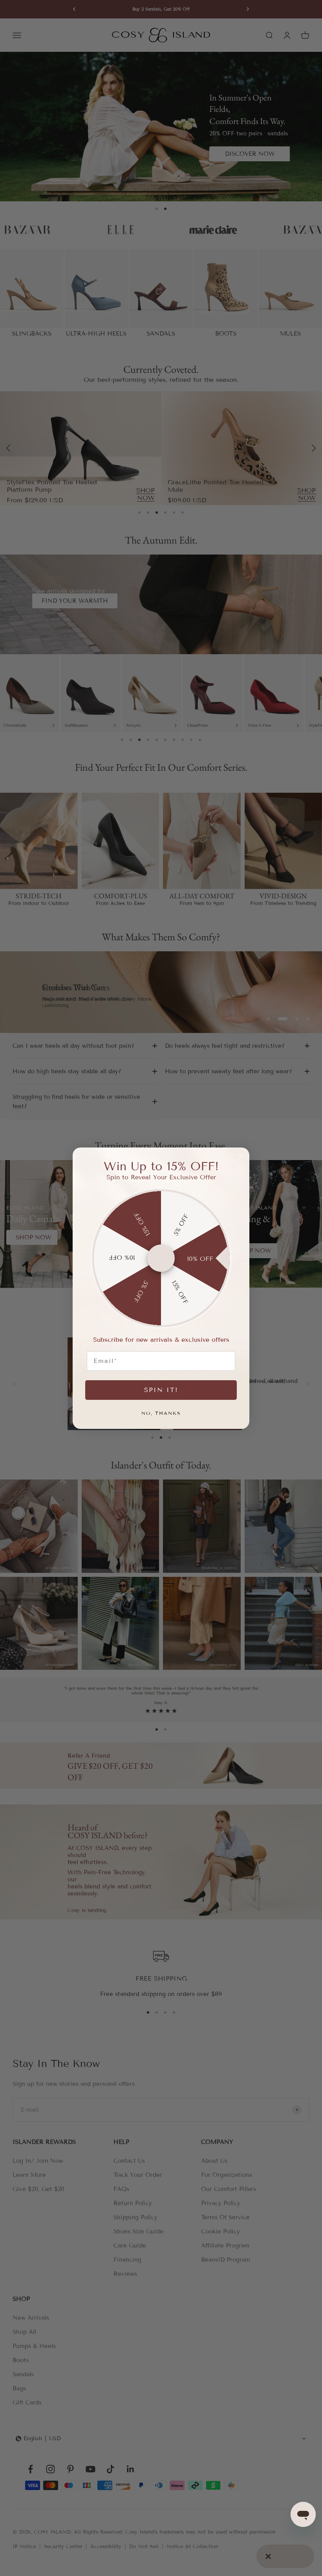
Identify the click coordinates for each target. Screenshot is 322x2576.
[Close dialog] (241, 1156)
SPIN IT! (161, 1390)
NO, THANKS (161, 1413)
